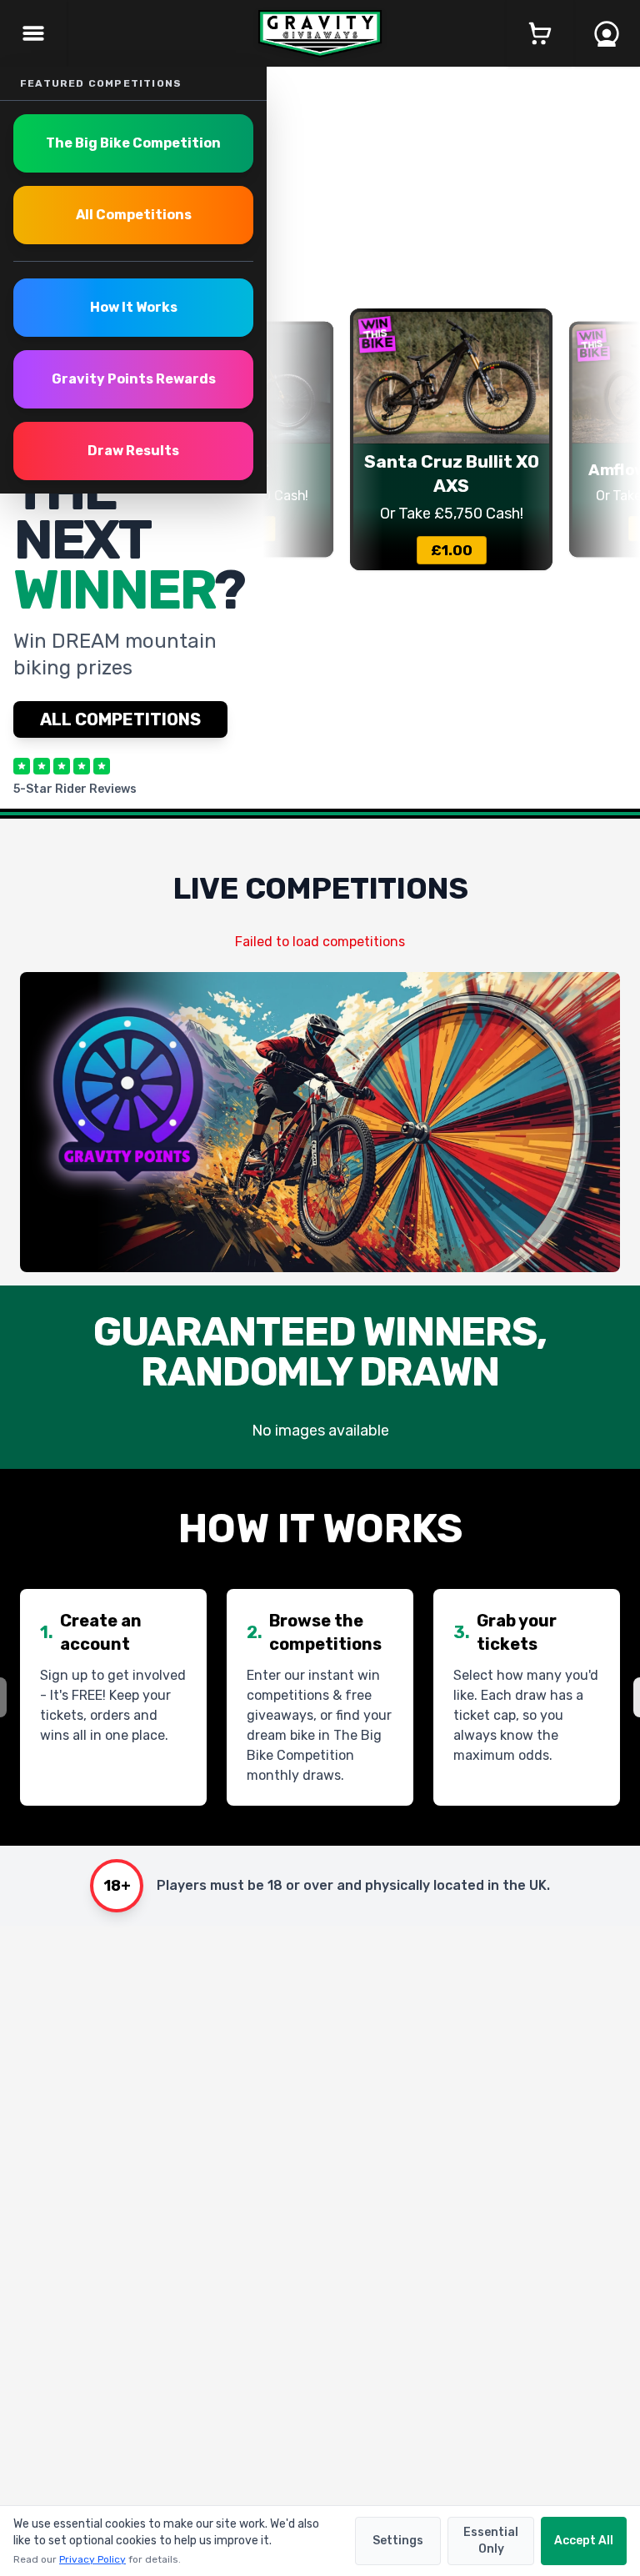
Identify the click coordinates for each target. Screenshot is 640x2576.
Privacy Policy (92, 2559)
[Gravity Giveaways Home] (320, 34)
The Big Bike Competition (133, 143)
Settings (398, 2541)
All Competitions (134, 215)
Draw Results (133, 451)
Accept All (584, 2541)
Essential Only (491, 2541)
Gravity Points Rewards (134, 379)
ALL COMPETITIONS (120, 719)
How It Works (134, 307)
